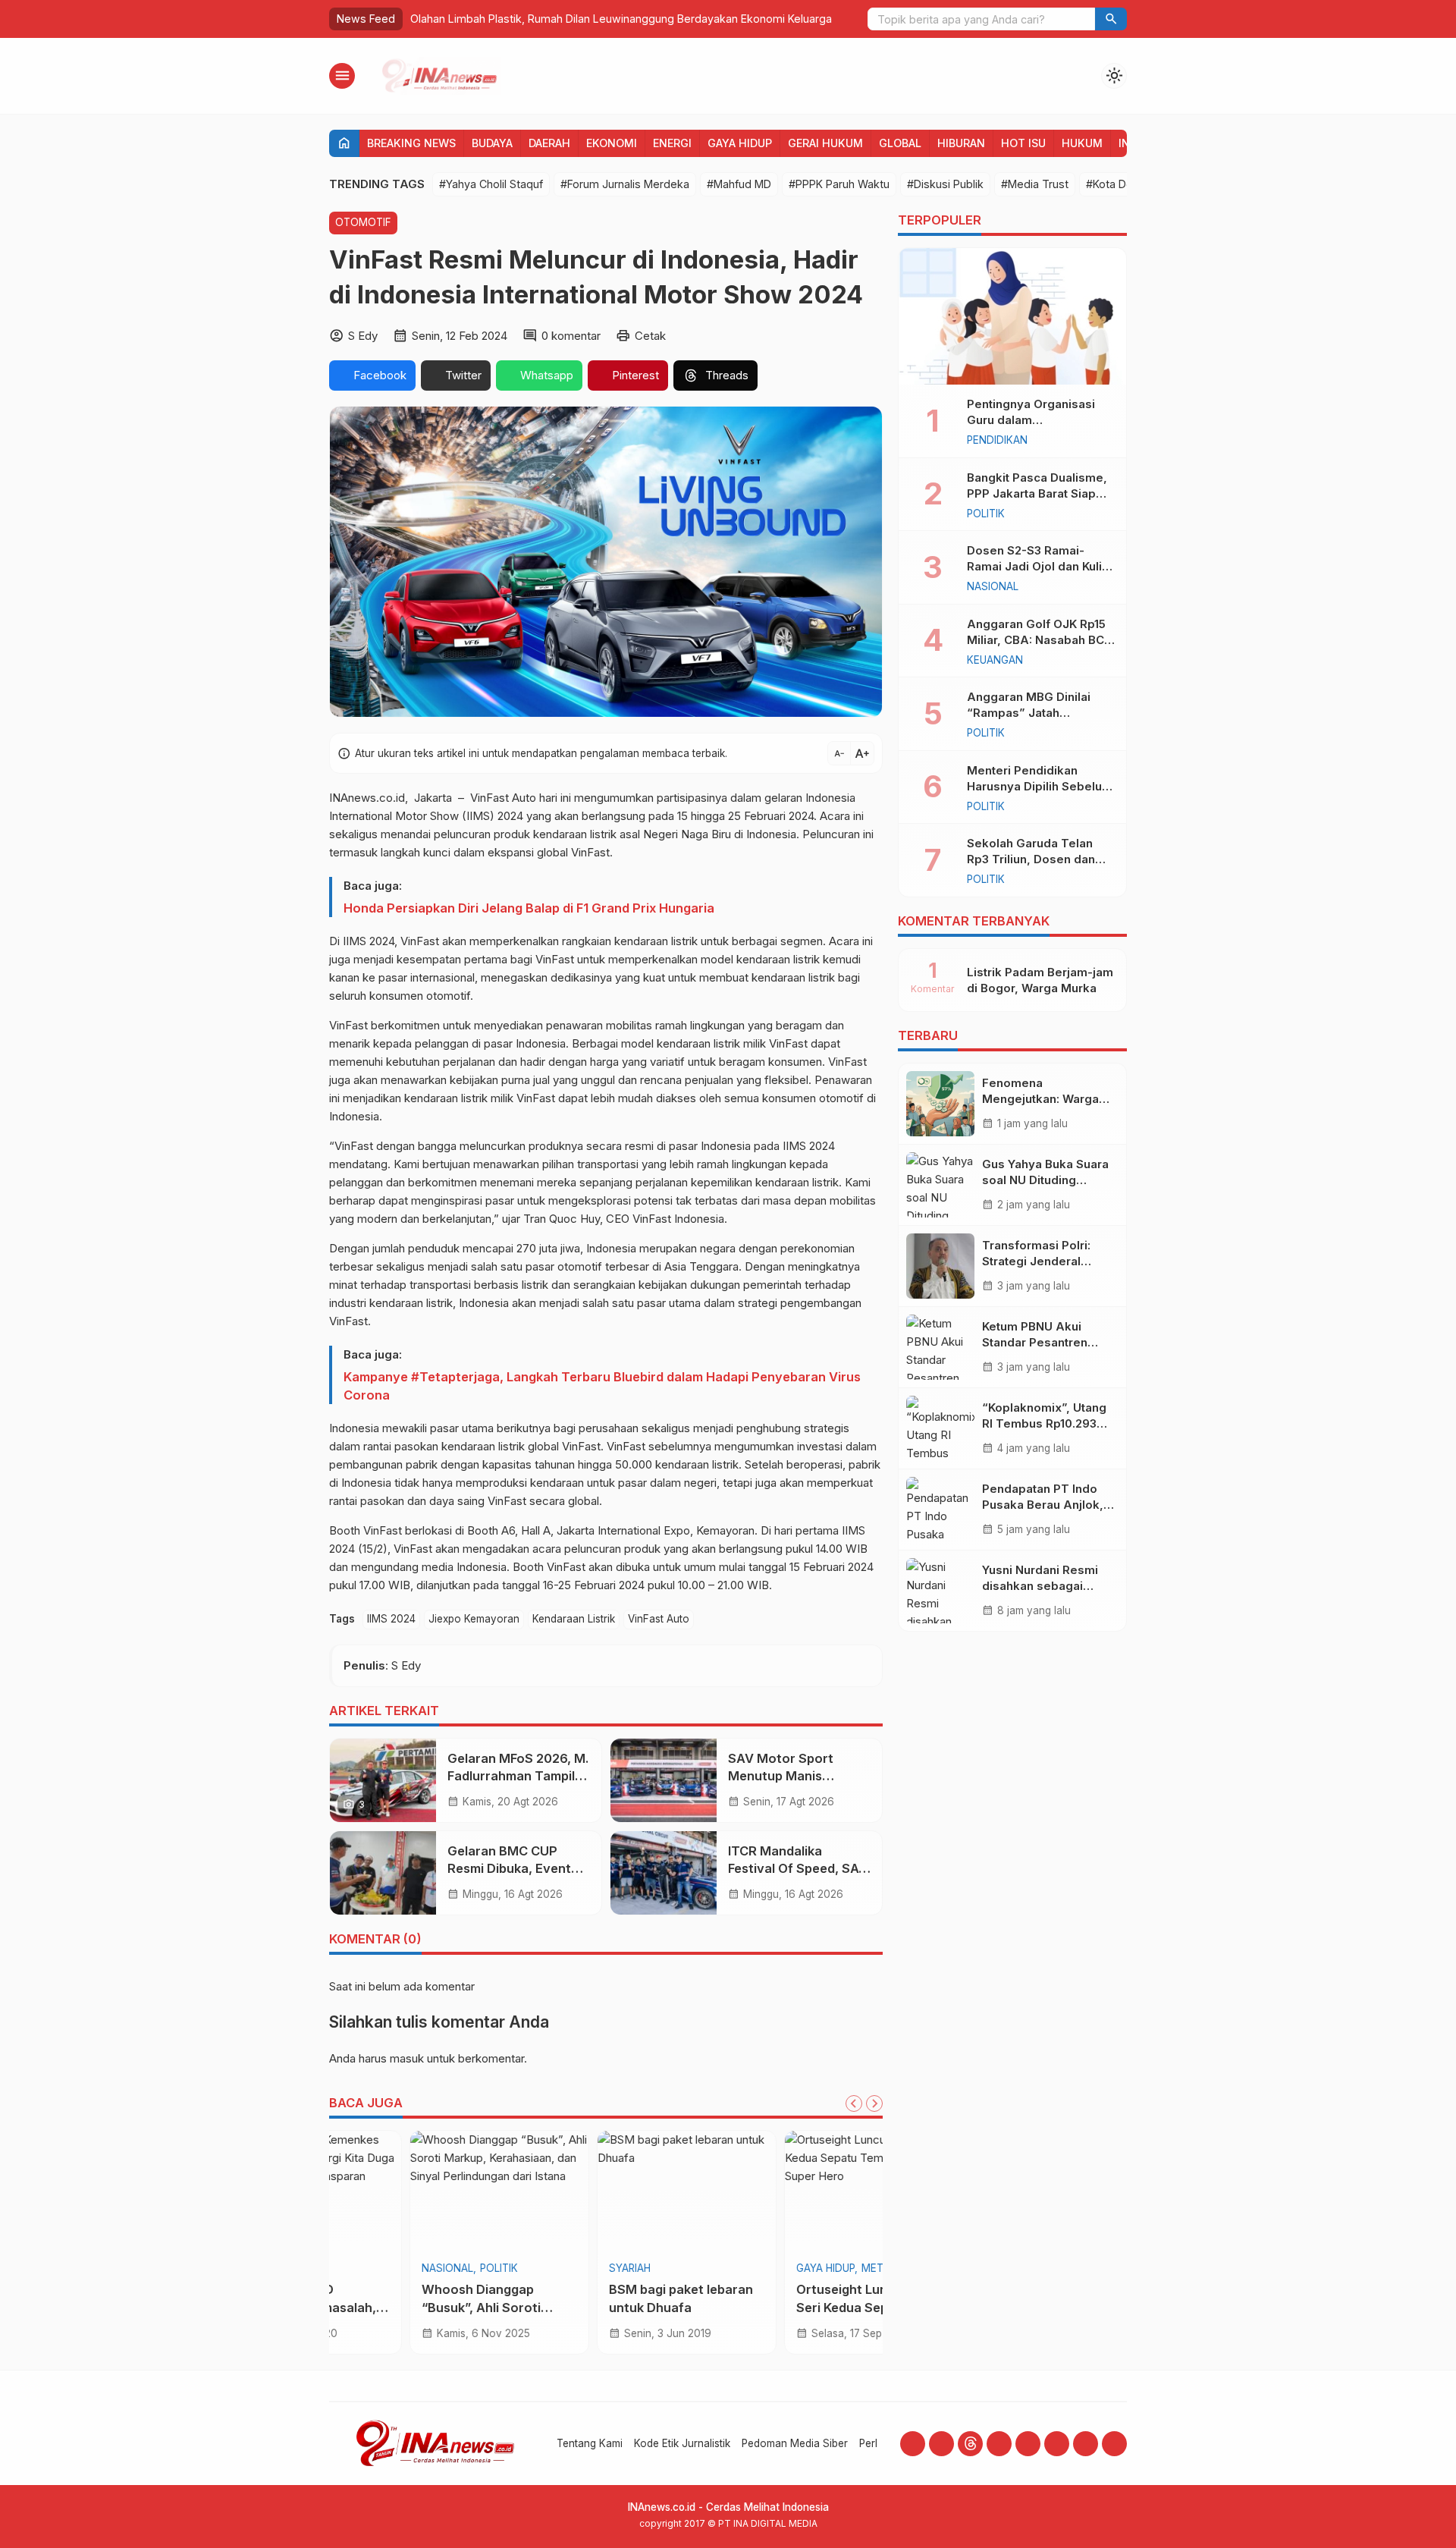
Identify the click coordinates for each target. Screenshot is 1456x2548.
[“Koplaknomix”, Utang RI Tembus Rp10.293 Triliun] (940, 1428)
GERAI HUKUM (825, 143)
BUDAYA (492, 143)
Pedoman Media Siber (795, 2443)
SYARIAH (362, 2269)
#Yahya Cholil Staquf (491, 184)
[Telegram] (1086, 2444)
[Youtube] (999, 2444)
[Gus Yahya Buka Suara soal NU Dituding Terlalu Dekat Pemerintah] (940, 1185)
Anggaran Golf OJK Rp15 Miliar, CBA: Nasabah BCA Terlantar (1040, 640)
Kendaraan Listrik (574, 1619)
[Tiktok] (1057, 2444)
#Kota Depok (1119, 184)
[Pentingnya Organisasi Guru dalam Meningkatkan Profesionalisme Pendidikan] (1012, 316)
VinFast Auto (659, 1619)
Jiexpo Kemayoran (474, 1619)
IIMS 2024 (391, 1619)
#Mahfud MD (739, 184)
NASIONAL (993, 587)
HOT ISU (1023, 143)
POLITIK (734, 2269)
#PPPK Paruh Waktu (839, 184)
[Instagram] (941, 2444)
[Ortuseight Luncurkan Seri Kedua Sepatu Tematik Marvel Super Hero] (606, 2191)
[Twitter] (1028, 2444)
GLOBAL (900, 143)
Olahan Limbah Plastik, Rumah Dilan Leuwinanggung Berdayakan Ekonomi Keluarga (621, 19)
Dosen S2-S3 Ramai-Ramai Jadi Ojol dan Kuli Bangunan (1034, 566)
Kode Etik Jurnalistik (682, 2443)
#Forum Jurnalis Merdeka (625, 184)
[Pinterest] (1114, 2444)
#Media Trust (1035, 184)
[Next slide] (874, 2103)
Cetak (650, 336)
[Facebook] (913, 2444)
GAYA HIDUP (740, 143)
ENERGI (672, 143)
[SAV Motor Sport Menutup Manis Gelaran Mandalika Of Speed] (664, 1780)
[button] (1111, 19)
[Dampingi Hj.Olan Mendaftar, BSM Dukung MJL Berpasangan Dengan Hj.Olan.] (793, 2191)
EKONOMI (612, 143)
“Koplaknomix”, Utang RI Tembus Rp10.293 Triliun (1044, 1423)
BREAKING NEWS (411, 143)
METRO (612, 2269)
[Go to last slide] (854, 2103)
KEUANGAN (995, 661)
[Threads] (970, 2444)
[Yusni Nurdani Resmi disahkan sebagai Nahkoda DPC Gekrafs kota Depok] (940, 1591)
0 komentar (571, 336)
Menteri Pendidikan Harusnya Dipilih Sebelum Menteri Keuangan (1040, 786)
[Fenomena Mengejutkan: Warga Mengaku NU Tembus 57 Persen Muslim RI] (940, 1104)
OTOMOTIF (363, 222)
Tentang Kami (590, 2443)
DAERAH (549, 143)
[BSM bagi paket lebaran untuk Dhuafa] (419, 2191)
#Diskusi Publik (945, 184)
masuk (407, 2058)
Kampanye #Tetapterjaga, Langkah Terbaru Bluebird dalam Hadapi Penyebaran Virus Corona (602, 1386)
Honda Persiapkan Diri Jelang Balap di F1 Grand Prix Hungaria (529, 908)
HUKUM (1082, 143)
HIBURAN (961, 143)
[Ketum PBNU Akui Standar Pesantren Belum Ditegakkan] (940, 1347)
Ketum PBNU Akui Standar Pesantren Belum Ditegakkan (1035, 1342)
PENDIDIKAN (997, 441)
